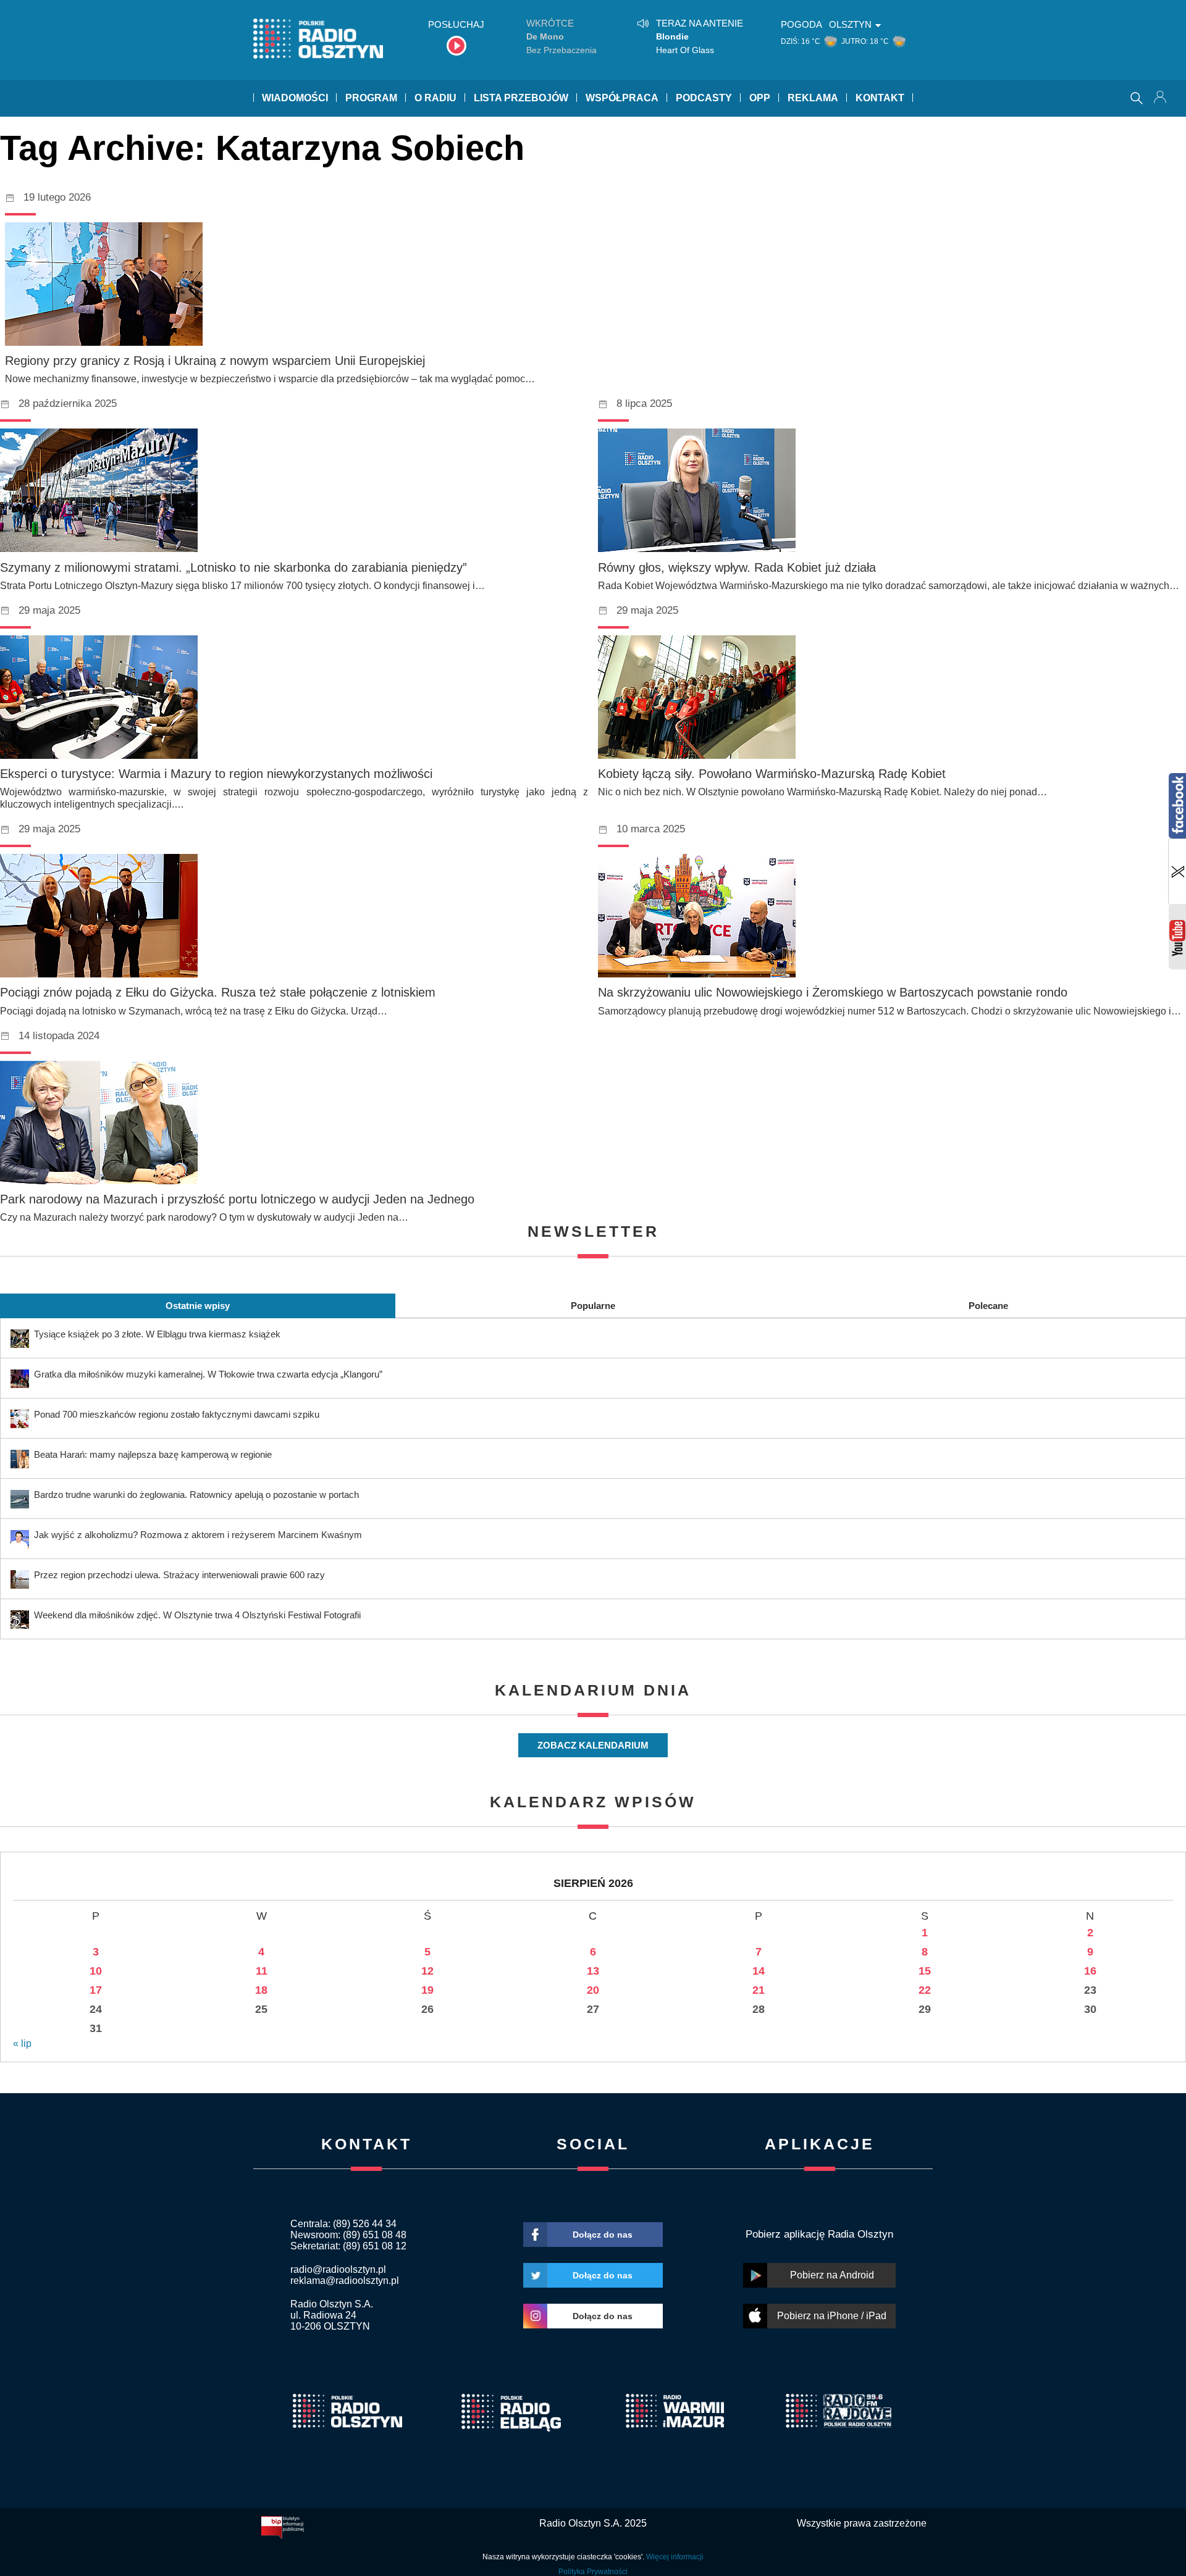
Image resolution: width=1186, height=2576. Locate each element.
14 (759, 1971)
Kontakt (880, 98)
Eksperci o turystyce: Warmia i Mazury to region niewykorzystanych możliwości (216, 774)
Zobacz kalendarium (593, 1745)
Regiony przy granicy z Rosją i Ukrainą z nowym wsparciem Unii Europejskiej (215, 361)
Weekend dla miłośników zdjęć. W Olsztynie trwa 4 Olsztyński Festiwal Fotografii (197, 1615)
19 (427, 1990)
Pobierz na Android (832, 2275)
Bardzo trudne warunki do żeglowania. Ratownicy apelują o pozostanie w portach (196, 1495)
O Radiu (435, 98)
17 (96, 1990)
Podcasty (704, 98)
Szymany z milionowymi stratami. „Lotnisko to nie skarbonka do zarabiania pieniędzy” (233, 567)
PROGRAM (371, 98)
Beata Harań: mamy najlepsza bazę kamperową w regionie (153, 1454)
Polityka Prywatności (593, 2572)
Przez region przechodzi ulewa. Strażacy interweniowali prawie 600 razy (179, 1575)
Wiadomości (295, 98)
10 (96, 1971)
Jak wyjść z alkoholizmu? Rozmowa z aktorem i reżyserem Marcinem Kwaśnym (198, 1535)
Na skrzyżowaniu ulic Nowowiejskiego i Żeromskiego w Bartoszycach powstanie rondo (833, 992)
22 (925, 1990)
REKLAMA (813, 98)
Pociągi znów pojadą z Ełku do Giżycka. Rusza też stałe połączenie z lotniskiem (218, 992)
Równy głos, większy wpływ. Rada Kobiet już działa (737, 567)
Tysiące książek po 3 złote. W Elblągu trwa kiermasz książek (157, 1334)
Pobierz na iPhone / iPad (832, 2316)
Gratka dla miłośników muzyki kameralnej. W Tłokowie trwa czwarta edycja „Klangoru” (208, 1374)
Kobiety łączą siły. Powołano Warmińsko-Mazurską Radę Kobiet (772, 774)
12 (427, 1971)
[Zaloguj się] (1161, 98)
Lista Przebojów (521, 98)
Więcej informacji (675, 2557)
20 (593, 1990)
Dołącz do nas (603, 2235)
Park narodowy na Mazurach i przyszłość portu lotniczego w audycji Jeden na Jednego (237, 1199)
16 (1090, 1971)
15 (925, 1971)
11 (262, 1971)
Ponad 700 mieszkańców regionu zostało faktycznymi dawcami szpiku (177, 1414)
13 (593, 1971)
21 (759, 1990)
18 (261, 1990)
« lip (22, 2043)
